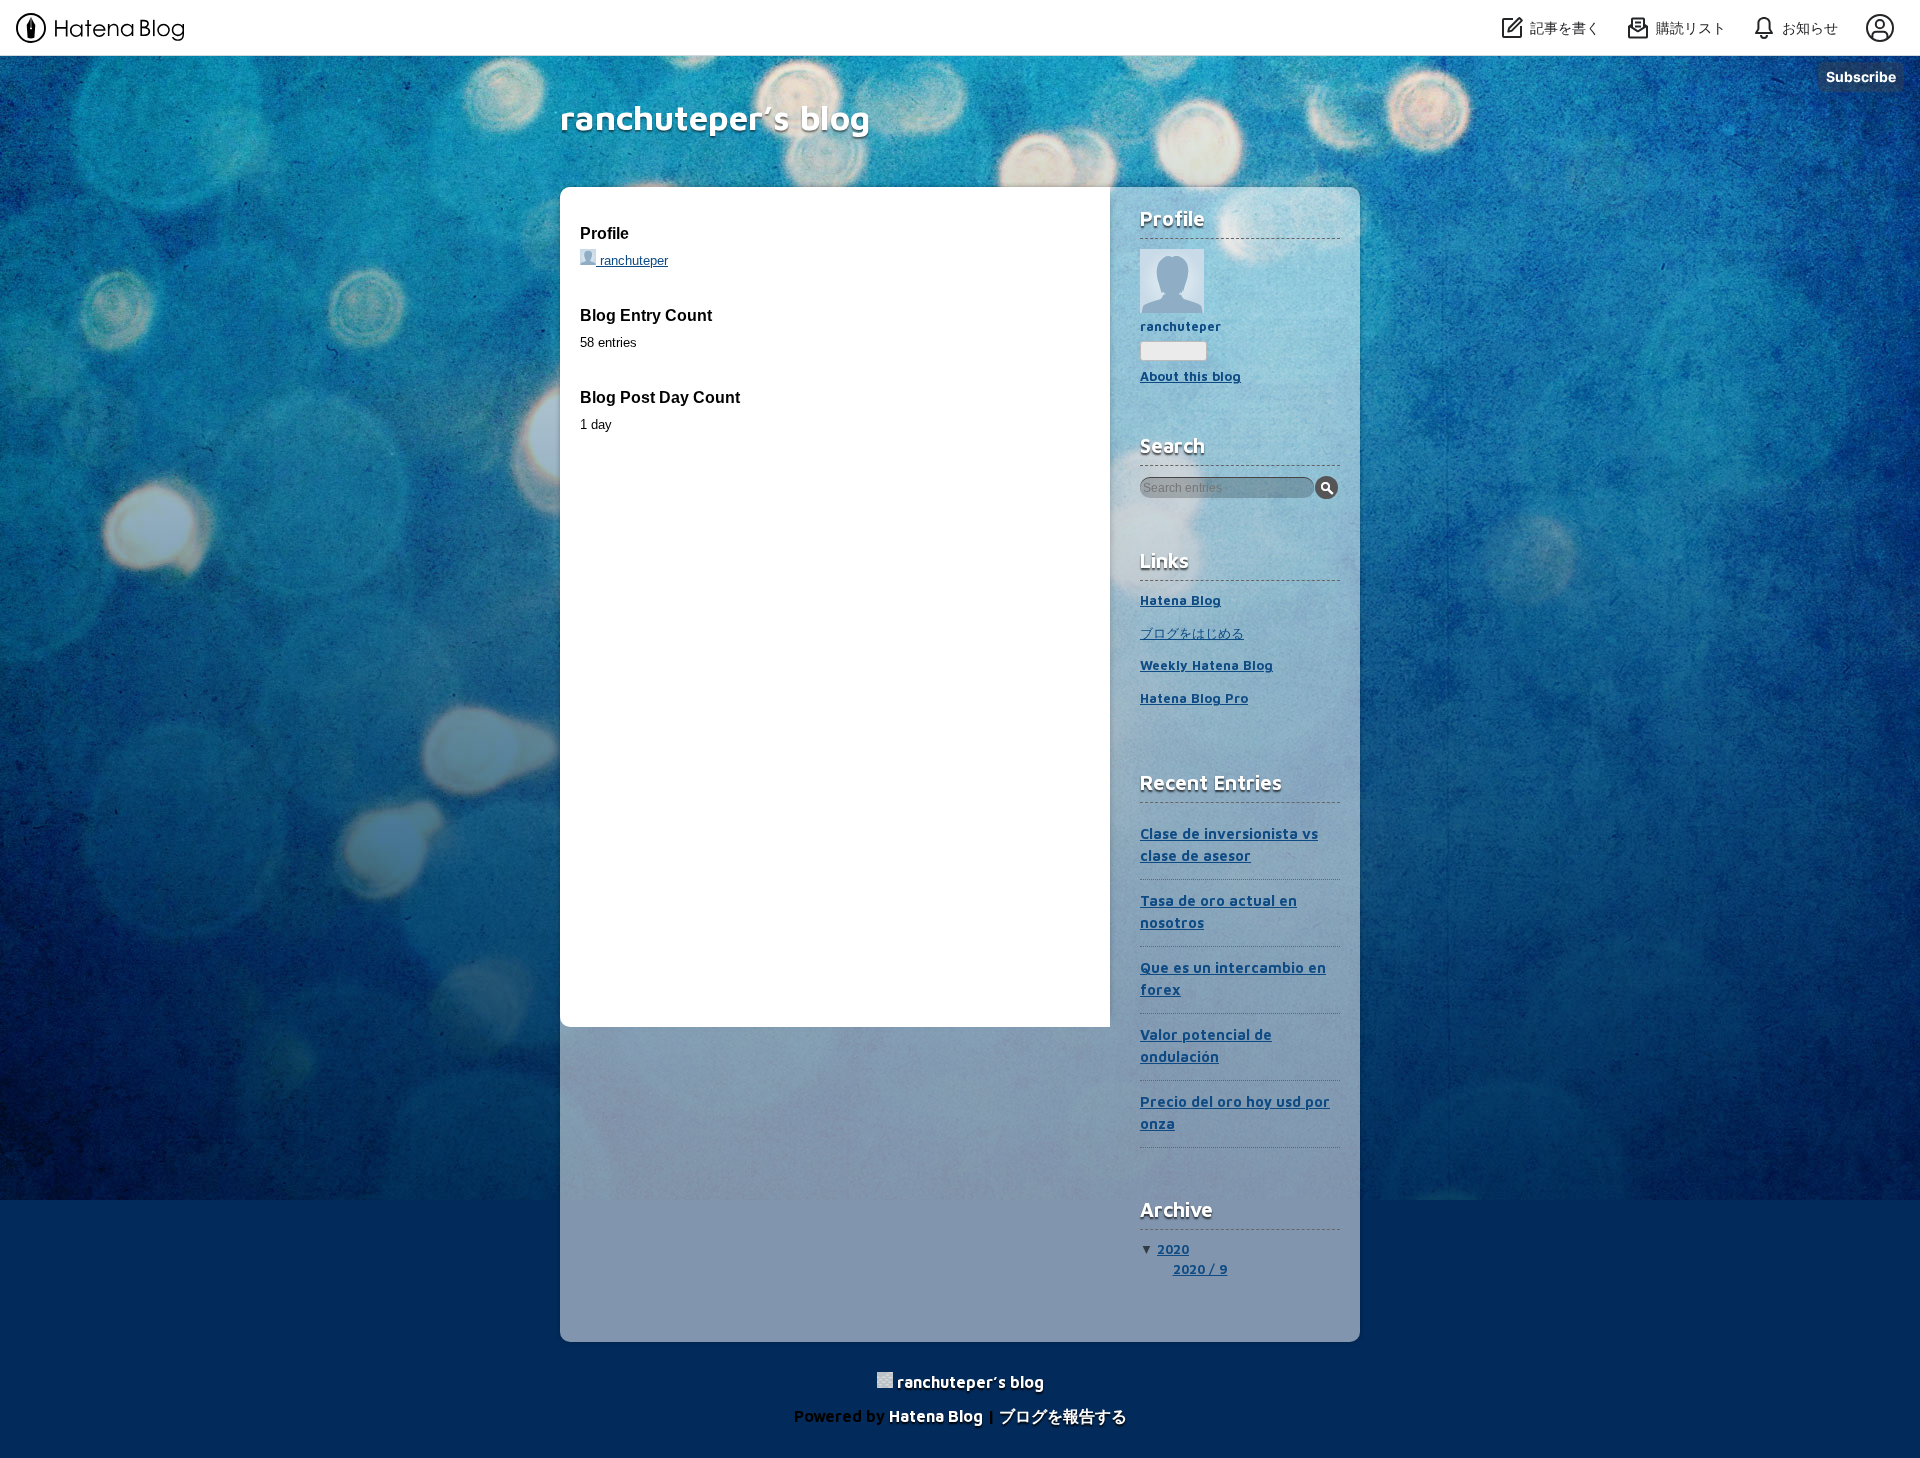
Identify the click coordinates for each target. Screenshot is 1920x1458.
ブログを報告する (1063, 1416)
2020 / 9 (1200, 1269)
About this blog (1190, 376)
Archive (1176, 1209)
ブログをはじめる (1192, 633)
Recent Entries (1211, 782)
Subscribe (1861, 76)
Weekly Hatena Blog (1206, 665)
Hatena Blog (1180, 600)
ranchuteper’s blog (715, 116)
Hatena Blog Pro (1194, 698)
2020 (1173, 1249)
